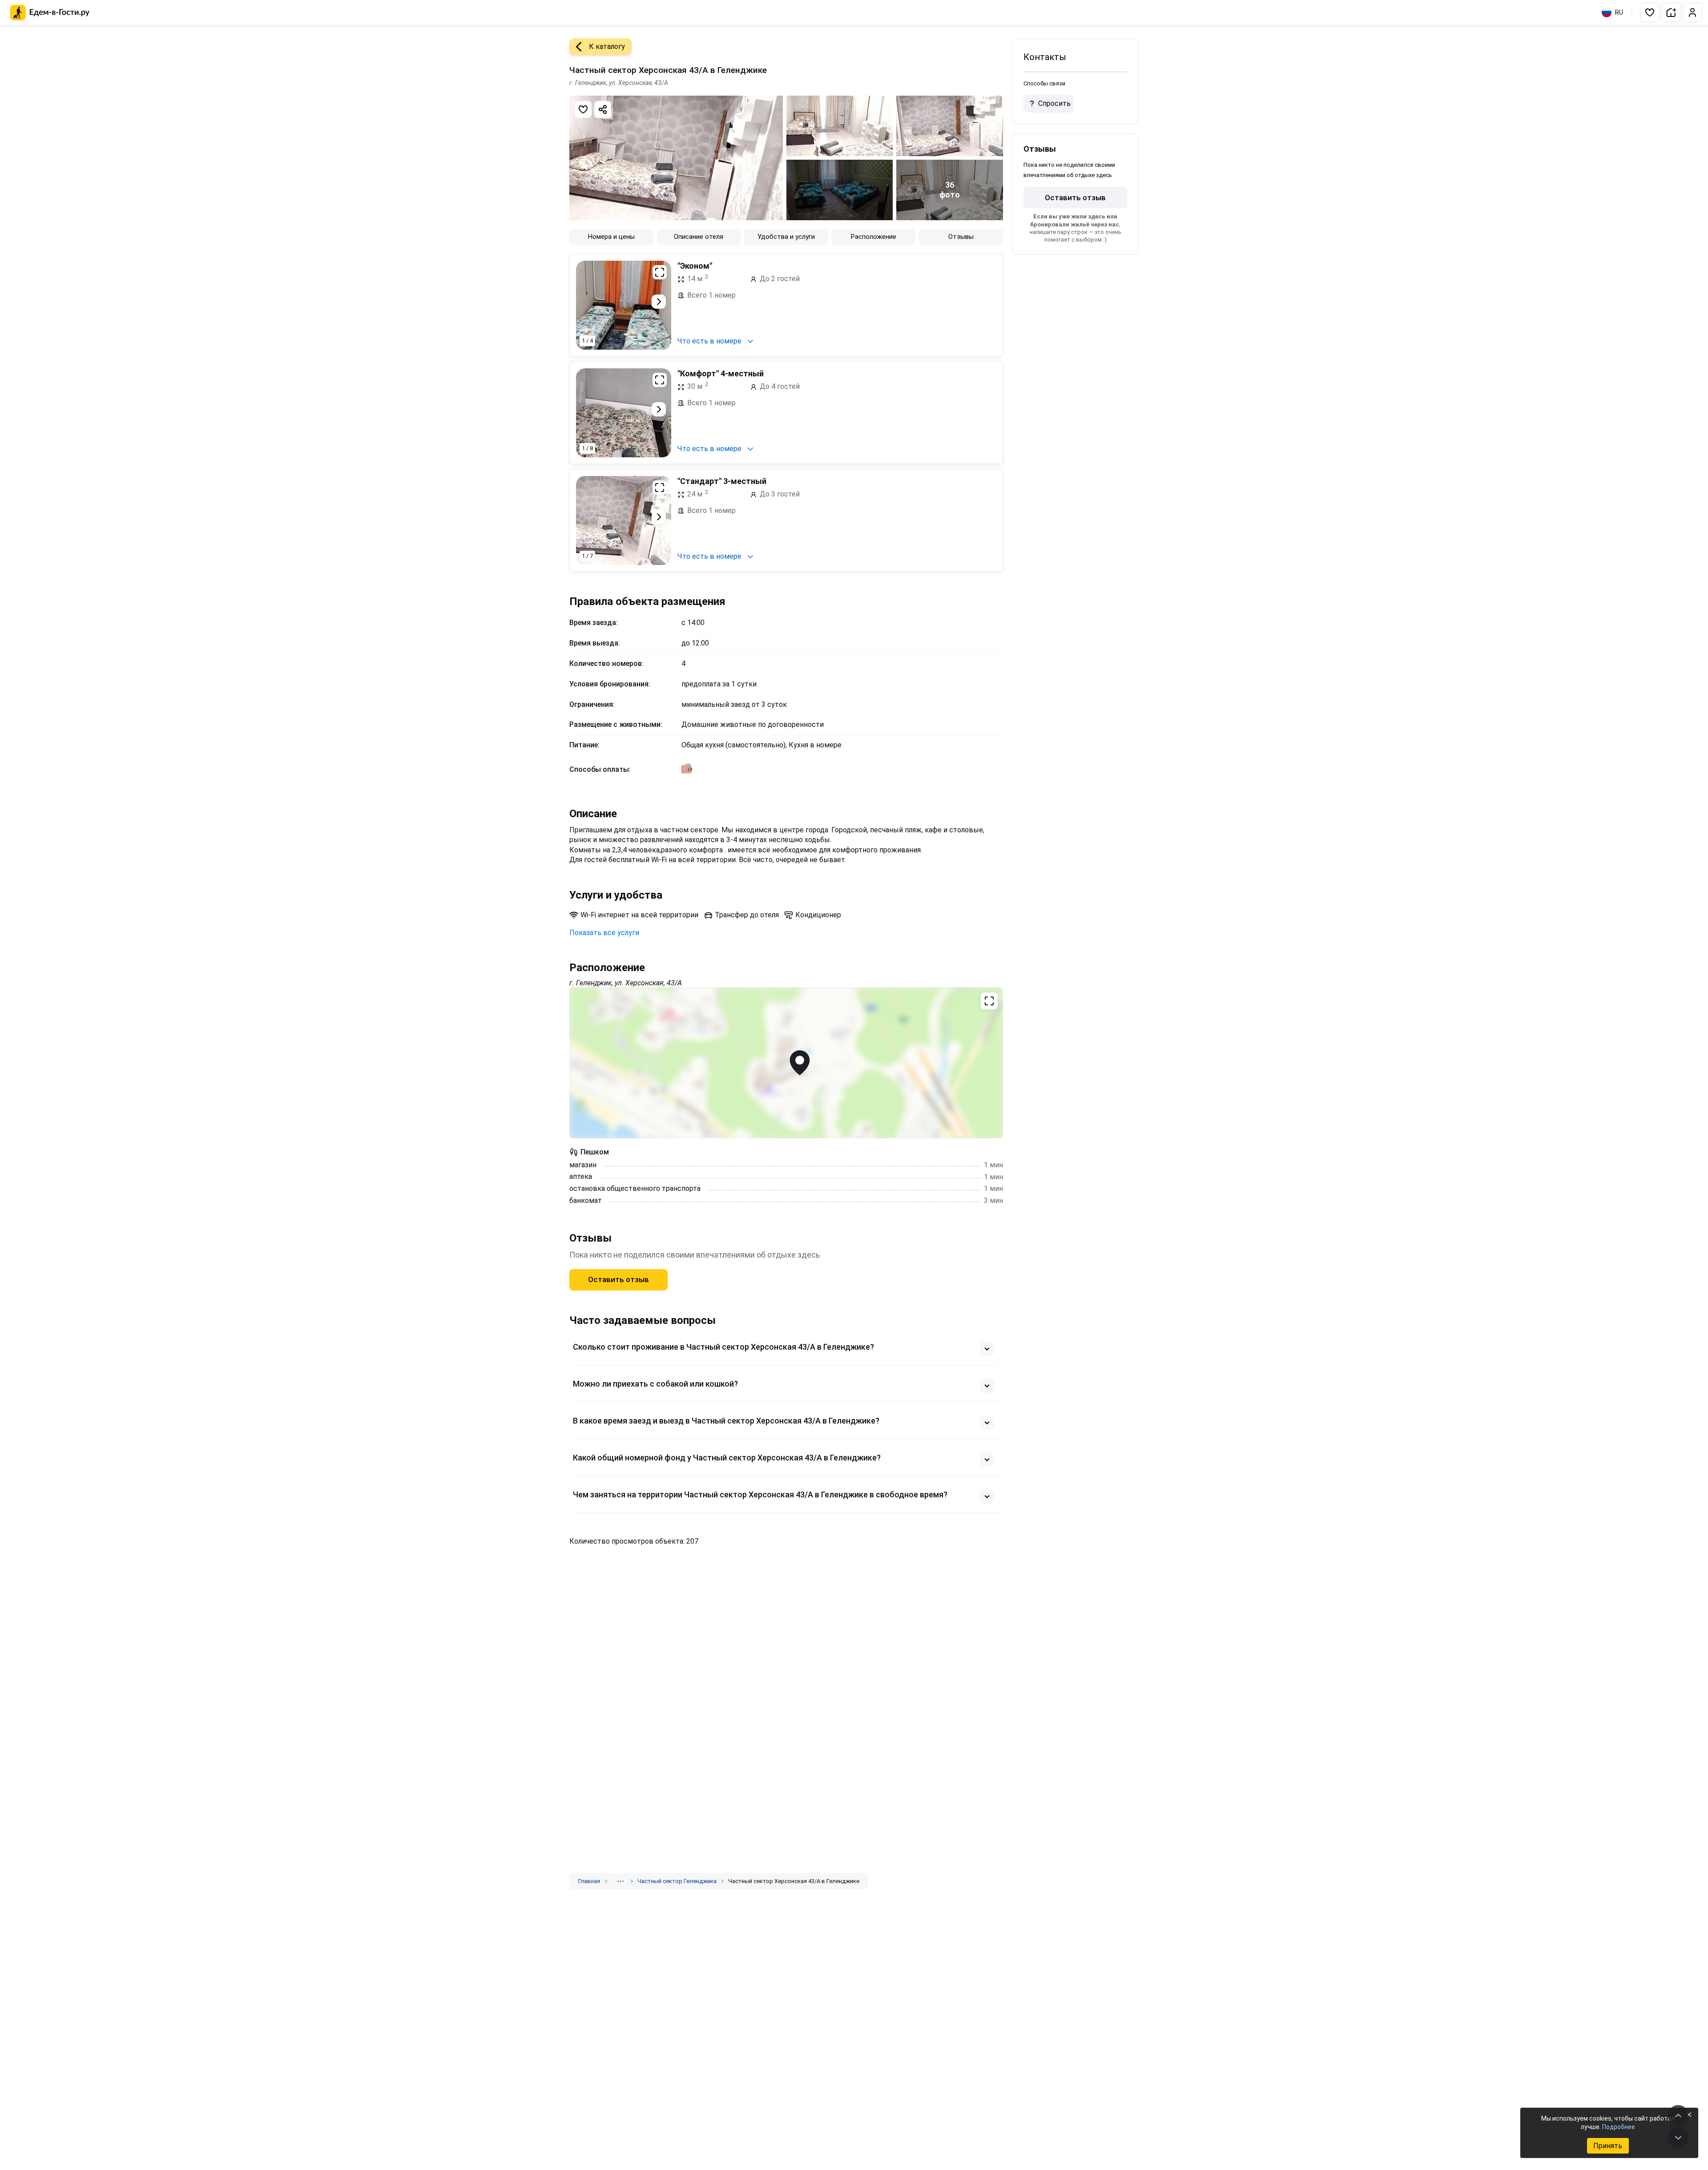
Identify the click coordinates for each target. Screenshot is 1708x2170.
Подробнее (1619, 2127)
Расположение (874, 237)
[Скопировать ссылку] (603, 109)
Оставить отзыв (618, 1279)
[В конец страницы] (1678, 2138)
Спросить (1054, 103)
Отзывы (961, 237)
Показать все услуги (604, 933)
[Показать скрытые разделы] (620, 1881)
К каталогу (607, 46)
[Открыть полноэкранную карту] (786, 1063)
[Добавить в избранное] (583, 109)
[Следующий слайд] (659, 302)
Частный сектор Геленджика (677, 1881)
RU (1619, 12)
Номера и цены (611, 237)
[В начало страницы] (1678, 2115)
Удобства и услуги (786, 237)
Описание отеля (699, 237)
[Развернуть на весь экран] (660, 272)
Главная (589, 1881)
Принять (1608, 2146)
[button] (1650, 12)
